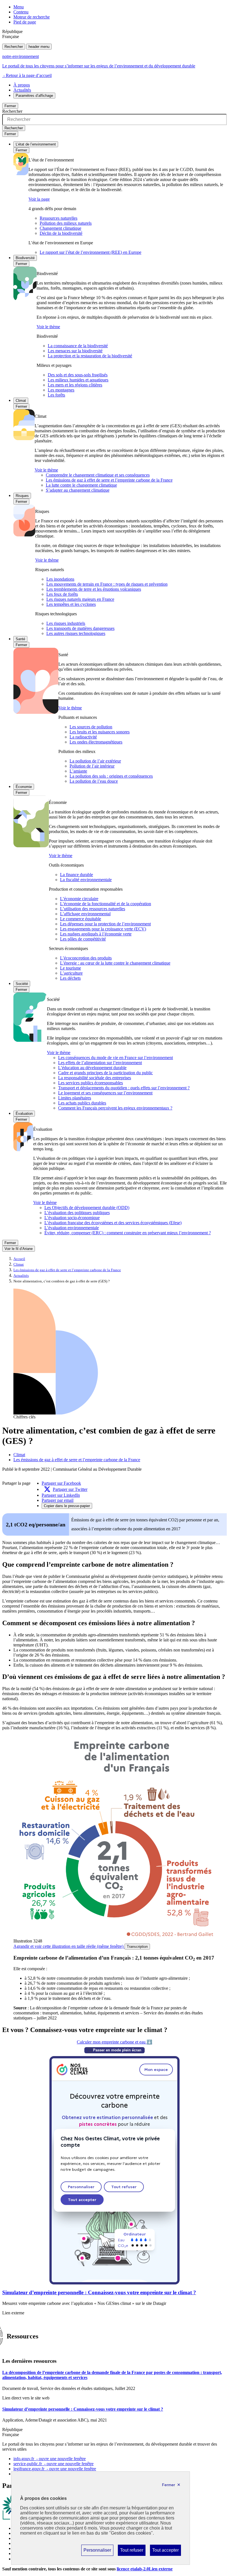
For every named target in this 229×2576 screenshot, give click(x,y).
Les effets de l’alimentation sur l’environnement (100, 1063)
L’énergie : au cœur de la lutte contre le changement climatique (115, 963)
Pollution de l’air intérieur (92, 766)
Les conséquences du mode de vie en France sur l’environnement (115, 1058)
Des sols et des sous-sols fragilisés (78, 375)
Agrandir (68, 1946)
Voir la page (39, 199)
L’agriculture (71, 973)
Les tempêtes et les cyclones (71, 604)
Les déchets (70, 978)
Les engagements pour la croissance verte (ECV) (103, 929)
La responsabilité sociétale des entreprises (95, 1078)
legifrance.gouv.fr (55, 2469)
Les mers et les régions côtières (75, 385)
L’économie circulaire (79, 899)
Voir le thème (48, 327)
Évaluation (24, 1114)
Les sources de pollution (91, 727)
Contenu (21, 12)
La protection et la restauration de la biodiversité (90, 356)
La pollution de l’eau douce (94, 781)
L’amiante (78, 771)
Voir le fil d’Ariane (19, 1249)
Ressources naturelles (59, 218)
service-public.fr (53, 2464)
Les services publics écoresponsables (90, 1083)
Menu (19, 7)
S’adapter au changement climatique (78, 490)
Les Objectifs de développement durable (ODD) (87, 1208)
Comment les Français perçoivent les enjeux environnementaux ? (115, 1108)
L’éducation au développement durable (92, 1068)
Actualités (22, 90)
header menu (39, 47)
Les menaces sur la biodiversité (75, 351)
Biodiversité (25, 258)
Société (22, 984)
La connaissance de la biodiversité (78, 346)
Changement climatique (60, 228)
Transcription (137, 1947)
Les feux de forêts (62, 594)
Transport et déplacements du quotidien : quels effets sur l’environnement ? (124, 1088)
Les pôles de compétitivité (83, 939)
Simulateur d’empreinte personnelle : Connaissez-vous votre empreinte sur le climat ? (99, 2292)
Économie (24, 787)
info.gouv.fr (50, 2459)
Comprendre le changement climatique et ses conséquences (98, 475)
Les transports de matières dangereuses (80, 628)
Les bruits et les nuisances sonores (100, 732)
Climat (21, 401)
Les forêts (56, 395)
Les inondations (60, 579)
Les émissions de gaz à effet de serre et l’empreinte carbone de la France (109, 480)
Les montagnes (61, 390)
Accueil (19, 1259)
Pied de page (25, 22)
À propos (22, 85)
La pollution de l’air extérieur (95, 761)
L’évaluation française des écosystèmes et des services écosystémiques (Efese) (113, 1223)
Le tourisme (71, 968)
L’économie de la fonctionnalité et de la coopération (106, 904)
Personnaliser (97, 2552)
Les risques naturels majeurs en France (80, 599)
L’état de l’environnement (36, 144)
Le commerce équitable (81, 919)
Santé (20, 639)
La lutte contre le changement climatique (81, 485)
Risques (22, 496)
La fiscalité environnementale (86, 880)
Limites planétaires (75, 1098)
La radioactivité (83, 737)
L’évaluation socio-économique (72, 1218)
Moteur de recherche (32, 17)
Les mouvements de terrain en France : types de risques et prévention (107, 584)
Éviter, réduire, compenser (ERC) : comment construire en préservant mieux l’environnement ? (128, 1233)
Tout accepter (165, 2552)
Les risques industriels (66, 623)
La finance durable (77, 875)
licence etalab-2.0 (145, 2569)
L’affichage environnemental (85, 914)
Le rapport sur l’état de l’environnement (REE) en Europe (90, 252)
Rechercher (14, 47)
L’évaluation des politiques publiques (77, 1213)
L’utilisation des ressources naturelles (93, 909)
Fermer (10, 106)
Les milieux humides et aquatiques (78, 380)
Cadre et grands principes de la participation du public (105, 1073)
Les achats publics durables (82, 1103)
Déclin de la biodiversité (61, 233)
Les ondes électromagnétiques (96, 742)
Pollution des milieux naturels (66, 223)
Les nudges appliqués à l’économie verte (96, 934)
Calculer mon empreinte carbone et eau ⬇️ (115, 2042)
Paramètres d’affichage (34, 96)
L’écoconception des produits (86, 958)
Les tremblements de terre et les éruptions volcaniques (94, 589)
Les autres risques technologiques (76, 633)
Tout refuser (132, 2552)
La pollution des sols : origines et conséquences (111, 776)
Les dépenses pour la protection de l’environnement (105, 924)
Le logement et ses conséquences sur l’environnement (105, 1093)
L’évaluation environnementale (72, 1228)
